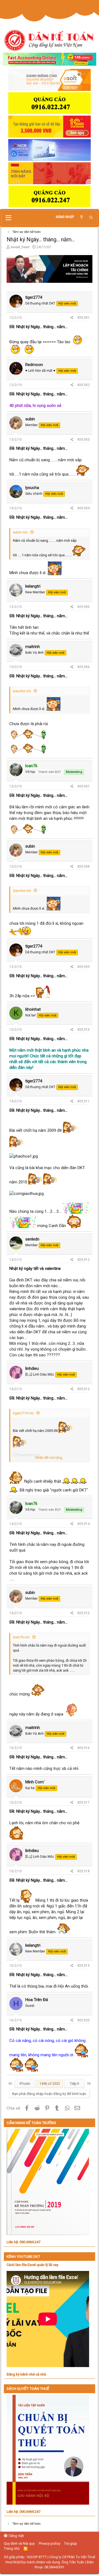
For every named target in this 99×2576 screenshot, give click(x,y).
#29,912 (83, 1260)
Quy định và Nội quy (19, 2543)
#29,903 (83, 440)
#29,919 (83, 1966)
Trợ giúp (71, 2543)
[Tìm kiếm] (91, 218)
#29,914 (83, 1524)
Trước (25, 2084)
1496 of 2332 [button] (50, 2084)
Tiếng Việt (16, 2536)
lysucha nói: (22, 691)
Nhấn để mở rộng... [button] (50, 1458)
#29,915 (83, 1613)
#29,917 (83, 1803)
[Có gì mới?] (81, 217)
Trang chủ (12, 2548)
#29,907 (83, 786)
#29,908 (83, 867)
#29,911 (83, 1101)
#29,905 (83, 607)
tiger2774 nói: (24, 1413)
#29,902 (83, 385)
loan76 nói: (22, 1637)
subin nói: (21, 532)
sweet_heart (20, 247)
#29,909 (83, 967)
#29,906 (83, 667)
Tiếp (74, 2084)
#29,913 (83, 1389)
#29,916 (83, 1748)
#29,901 (83, 318)
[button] (8, 218)
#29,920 (83, 2020)
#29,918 (83, 1871)
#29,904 (83, 508)
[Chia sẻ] (72, 318)
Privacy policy (50, 2543)
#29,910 (83, 1030)
